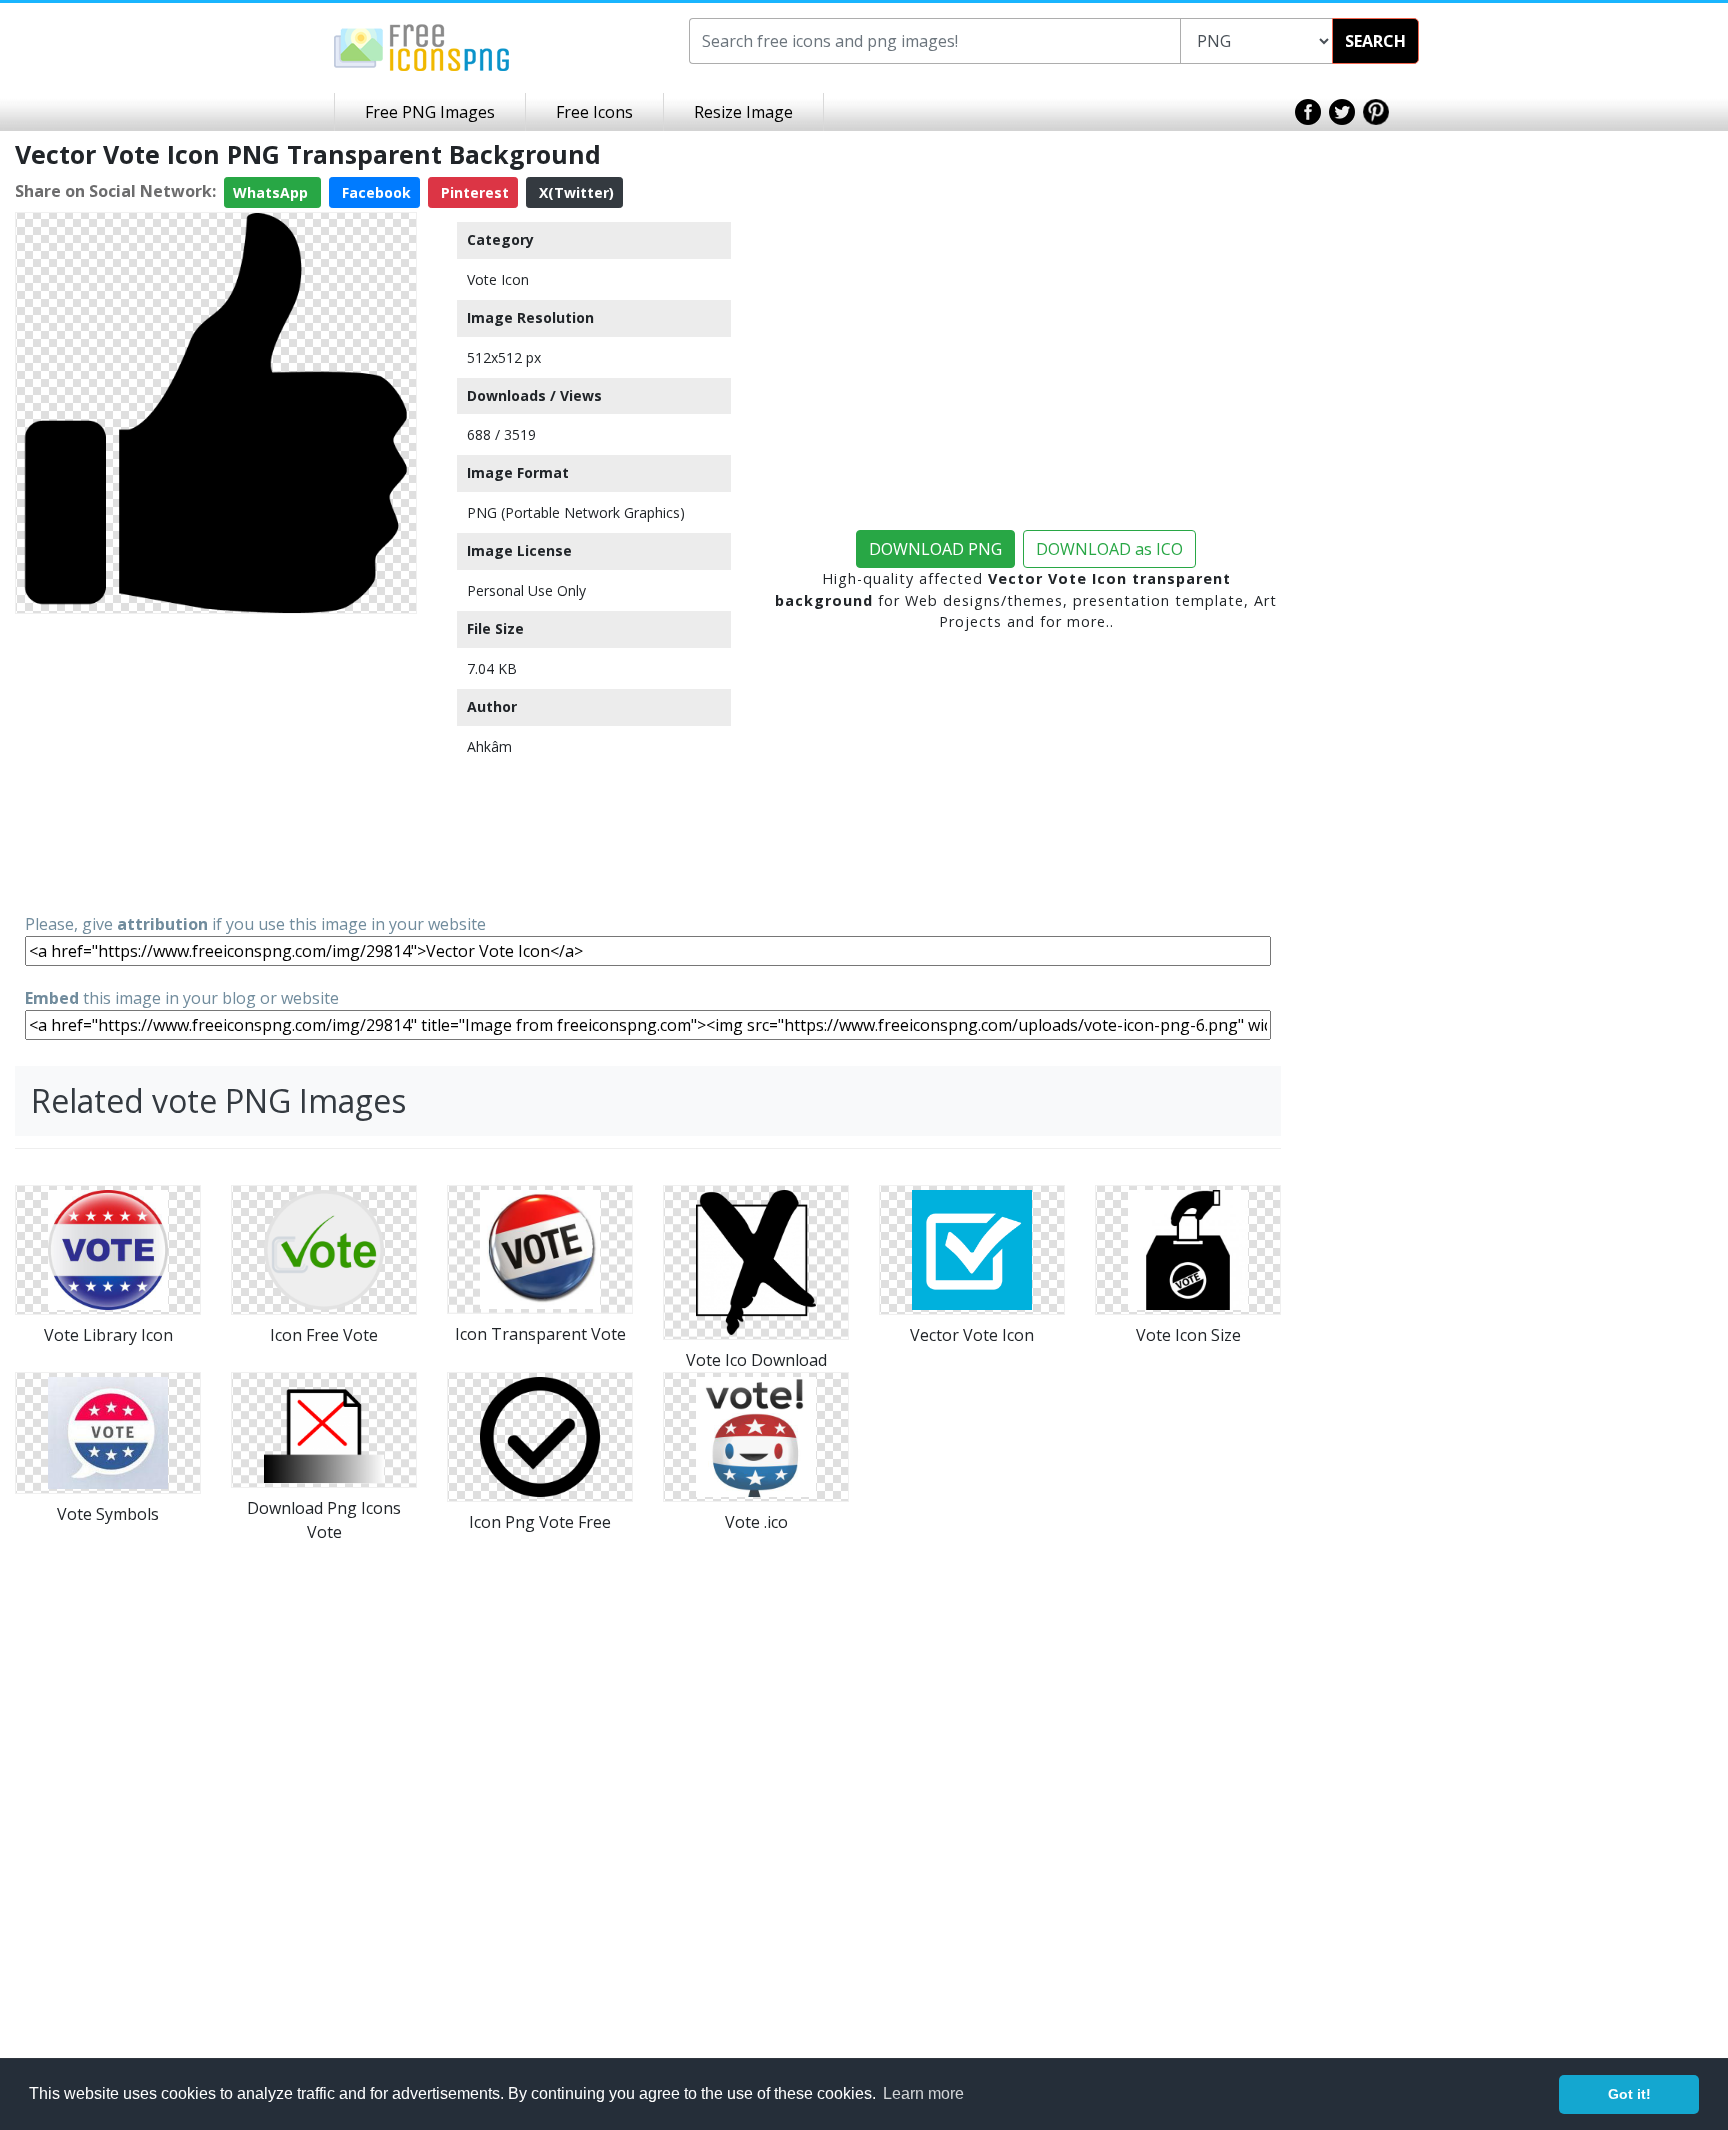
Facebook (374, 192)
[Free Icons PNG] (422, 46)
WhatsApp (272, 192)
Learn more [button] (923, 2093)
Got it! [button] (1629, 2094)
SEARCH (1375, 41)
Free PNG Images (430, 112)
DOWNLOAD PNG (935, 549)
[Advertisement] (216, 762)
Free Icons (594, 112)
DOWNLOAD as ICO (1109, 549)
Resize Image (743, 112)
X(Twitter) (574, 192)
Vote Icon (498, 279)
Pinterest (473, 192)
